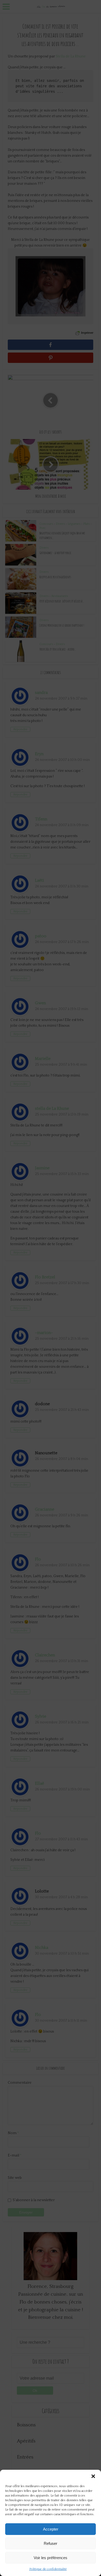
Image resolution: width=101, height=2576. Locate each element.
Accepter (51, 2529)
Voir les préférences (51, 2558)
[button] (93, 2476)
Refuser (51, 2543)
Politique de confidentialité (48, 2569)
